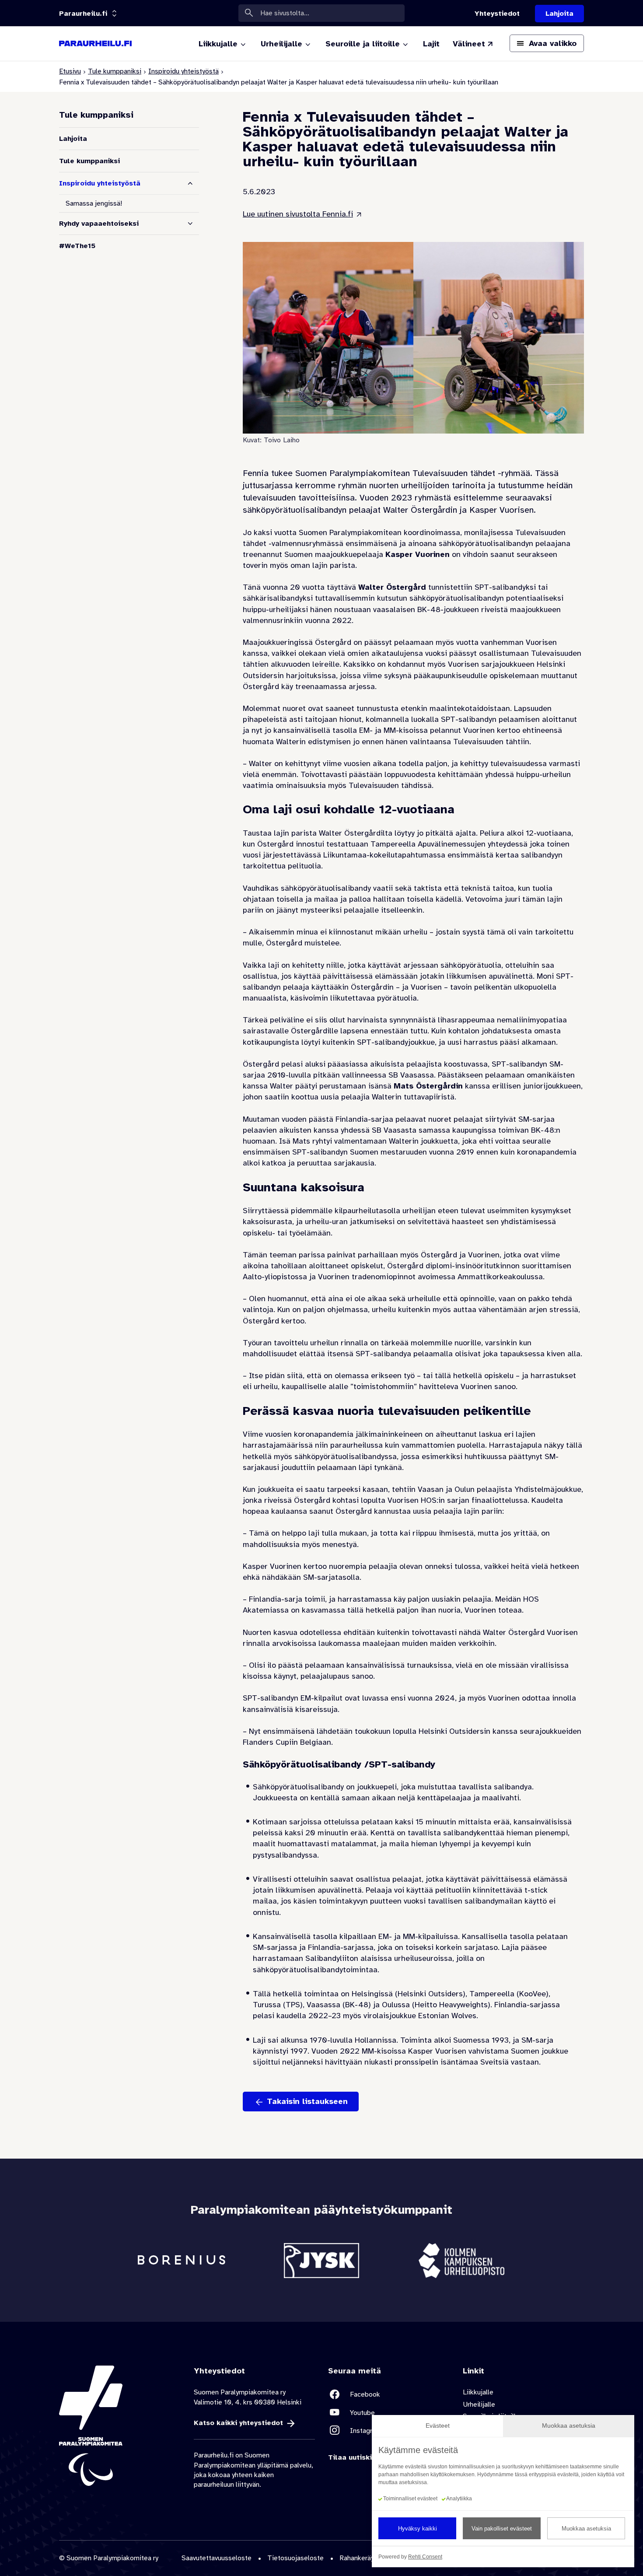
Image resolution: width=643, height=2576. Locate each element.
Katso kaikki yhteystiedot (238, 2423)
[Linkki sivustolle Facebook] (389, 2394)
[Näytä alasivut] (190, 224)
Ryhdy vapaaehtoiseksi (99, 224)
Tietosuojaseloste (295, 2558)
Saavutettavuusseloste (217, 2558)
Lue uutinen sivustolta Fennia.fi (298, 214)
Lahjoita (73, 139)
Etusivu (70, 71)
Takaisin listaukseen (307, 2101)
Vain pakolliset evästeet (502, 2529)
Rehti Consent (425, 2557)
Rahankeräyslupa (365, 2558)
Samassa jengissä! (94, 203)
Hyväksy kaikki (418, 2529)
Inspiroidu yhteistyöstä (183, 71)
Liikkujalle (478, 2392)
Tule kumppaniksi (115, 71)
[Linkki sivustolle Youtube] (389, 2413)
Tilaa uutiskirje (355, 2457)
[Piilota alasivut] (190, 183)
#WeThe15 (77, 246)
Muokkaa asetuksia (586, 2529)
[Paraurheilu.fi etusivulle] (95, 44)
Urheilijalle (479, 2404)
